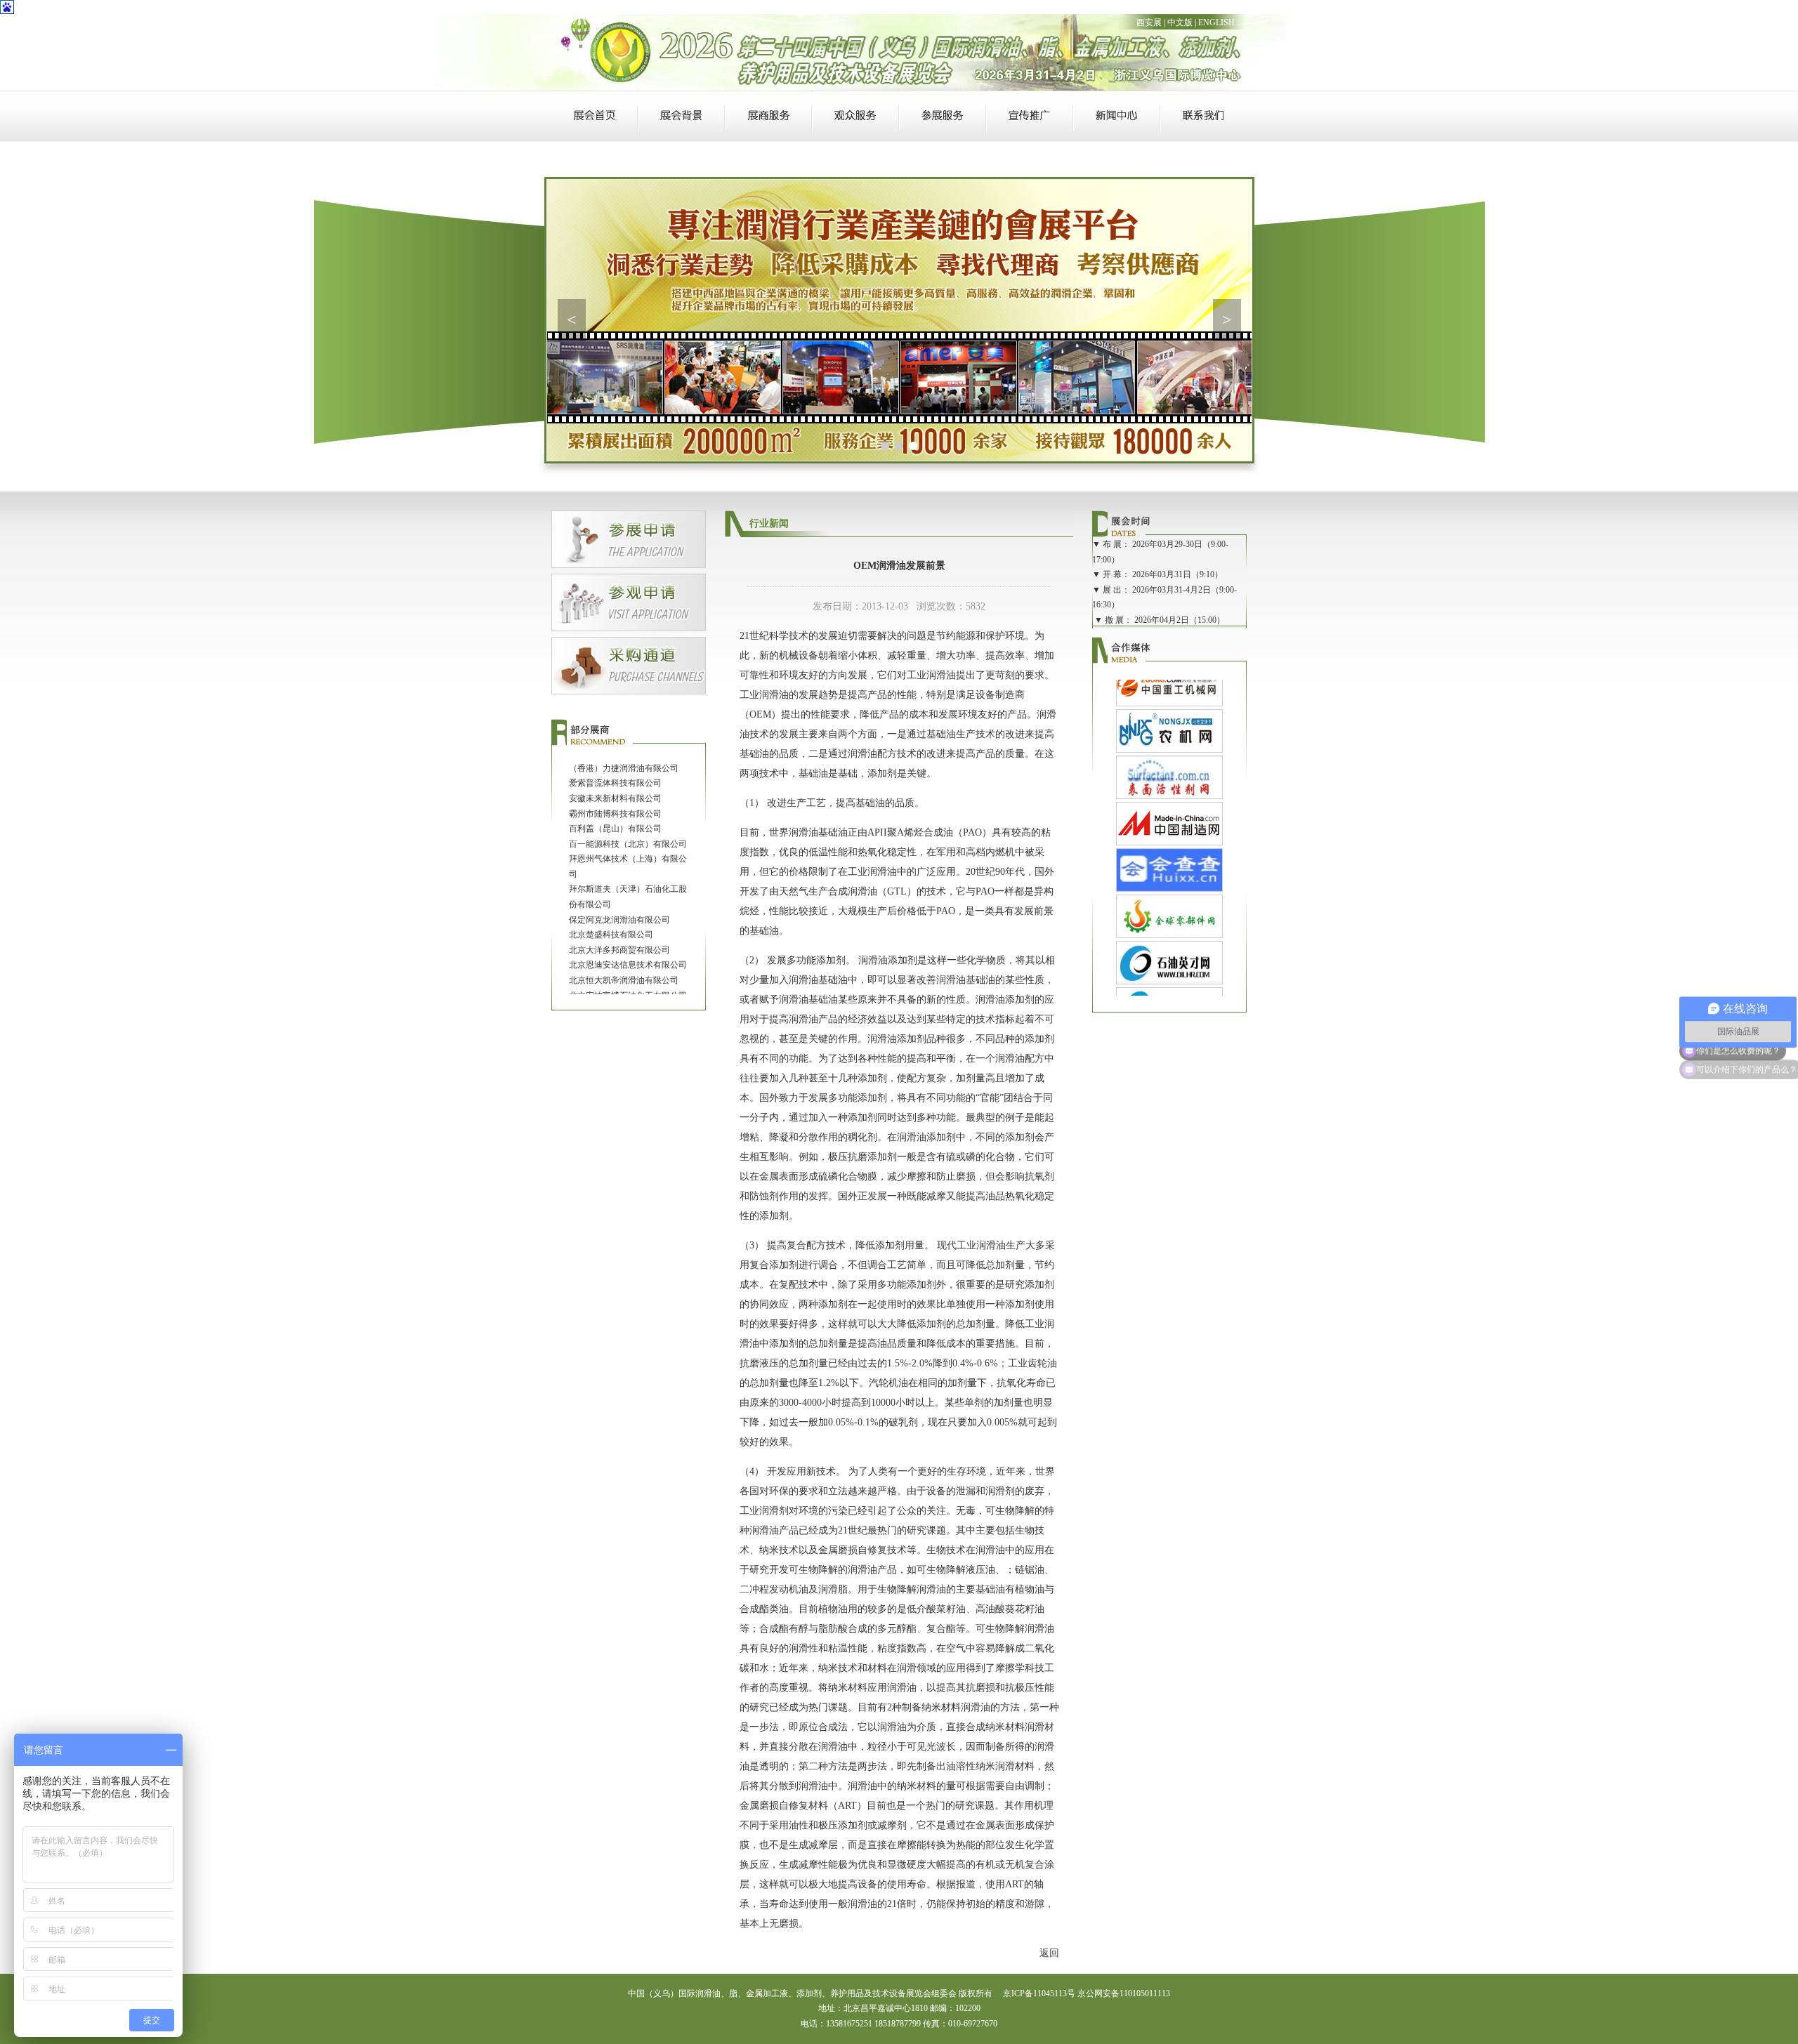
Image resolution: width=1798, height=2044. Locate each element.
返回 (1049, 1953)
